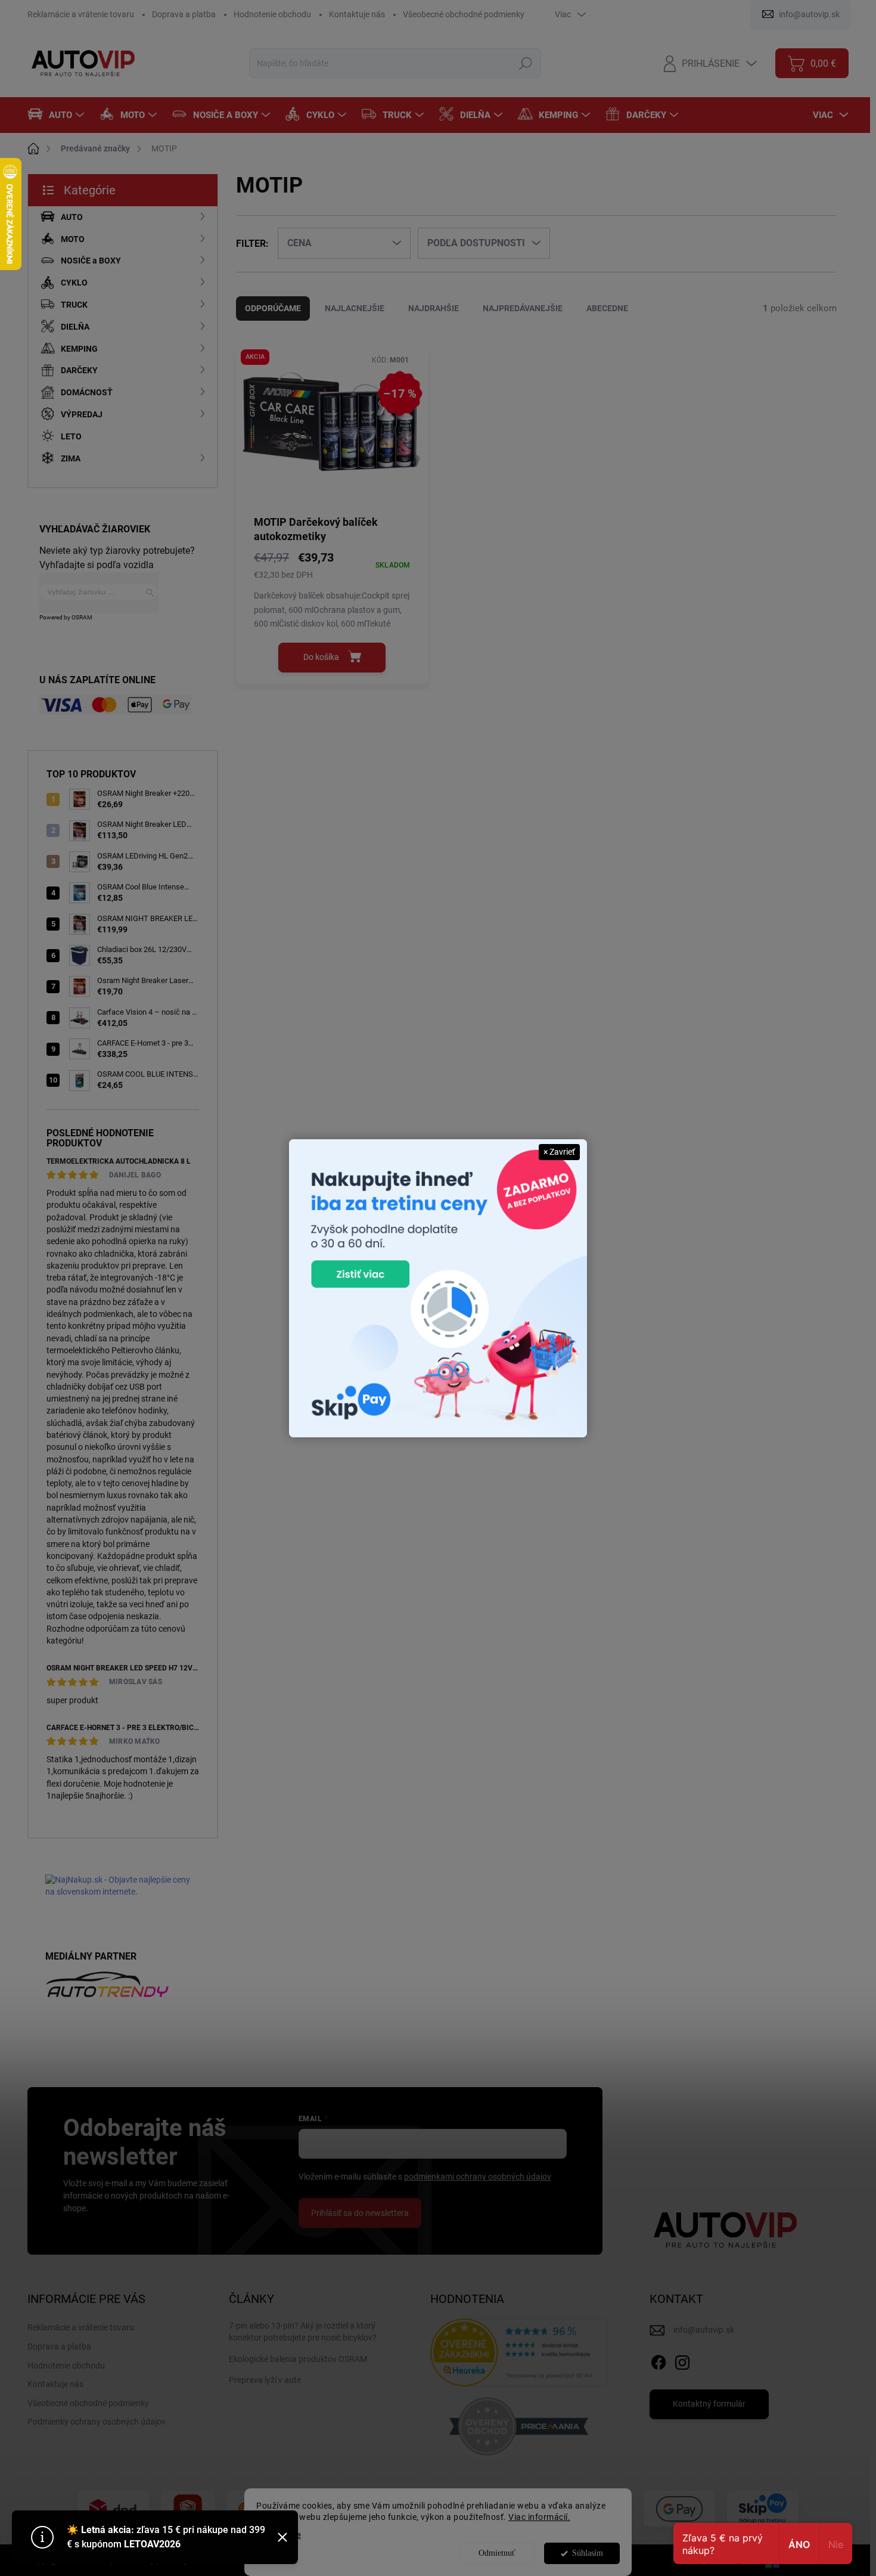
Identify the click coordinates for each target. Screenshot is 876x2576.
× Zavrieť (559, 1152)
